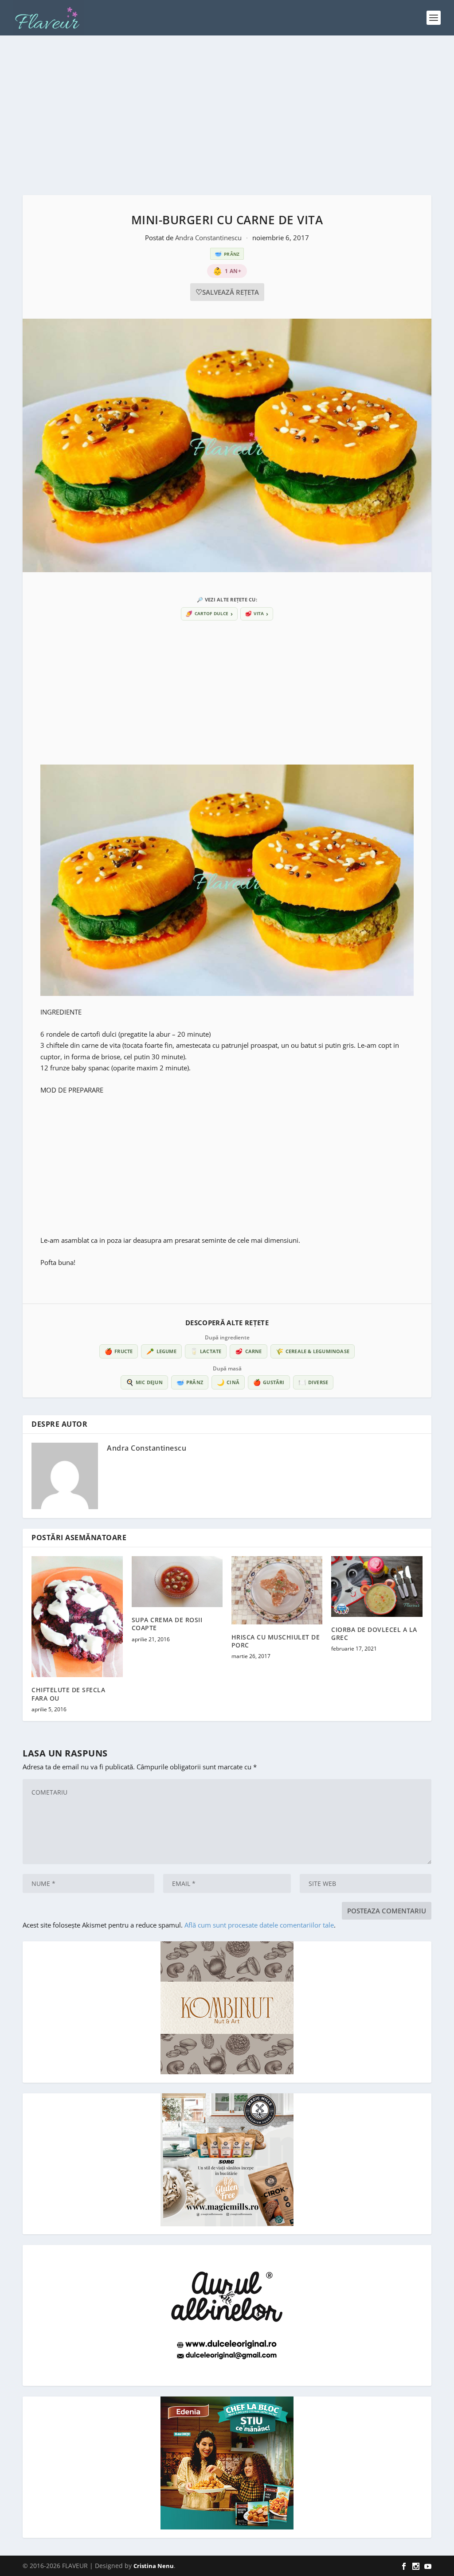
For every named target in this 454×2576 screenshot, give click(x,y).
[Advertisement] (227, 115)
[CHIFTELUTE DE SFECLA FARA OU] (77, 1617)
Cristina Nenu (154, 2566)
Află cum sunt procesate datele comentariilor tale (259, 1925)
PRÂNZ (190, 1382)
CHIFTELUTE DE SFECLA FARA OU (68, 1694)
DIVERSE (313, 1382)
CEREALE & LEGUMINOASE (313, 1351)
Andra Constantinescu (209, 238)
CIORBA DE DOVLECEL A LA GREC (374, 1633)
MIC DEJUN (144, 1382)
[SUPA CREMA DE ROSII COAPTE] (177, 1582)
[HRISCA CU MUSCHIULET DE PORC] (277, 1590)
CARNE (248, 1351)
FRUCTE (119, 1351)
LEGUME (161, 1351)
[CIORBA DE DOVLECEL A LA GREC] (377, 1587)
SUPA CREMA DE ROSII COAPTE (167, 1624)
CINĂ (228, 1382)
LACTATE (206, 1351)
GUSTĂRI (269, 1382)
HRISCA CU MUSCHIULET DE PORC (276, 1641)
